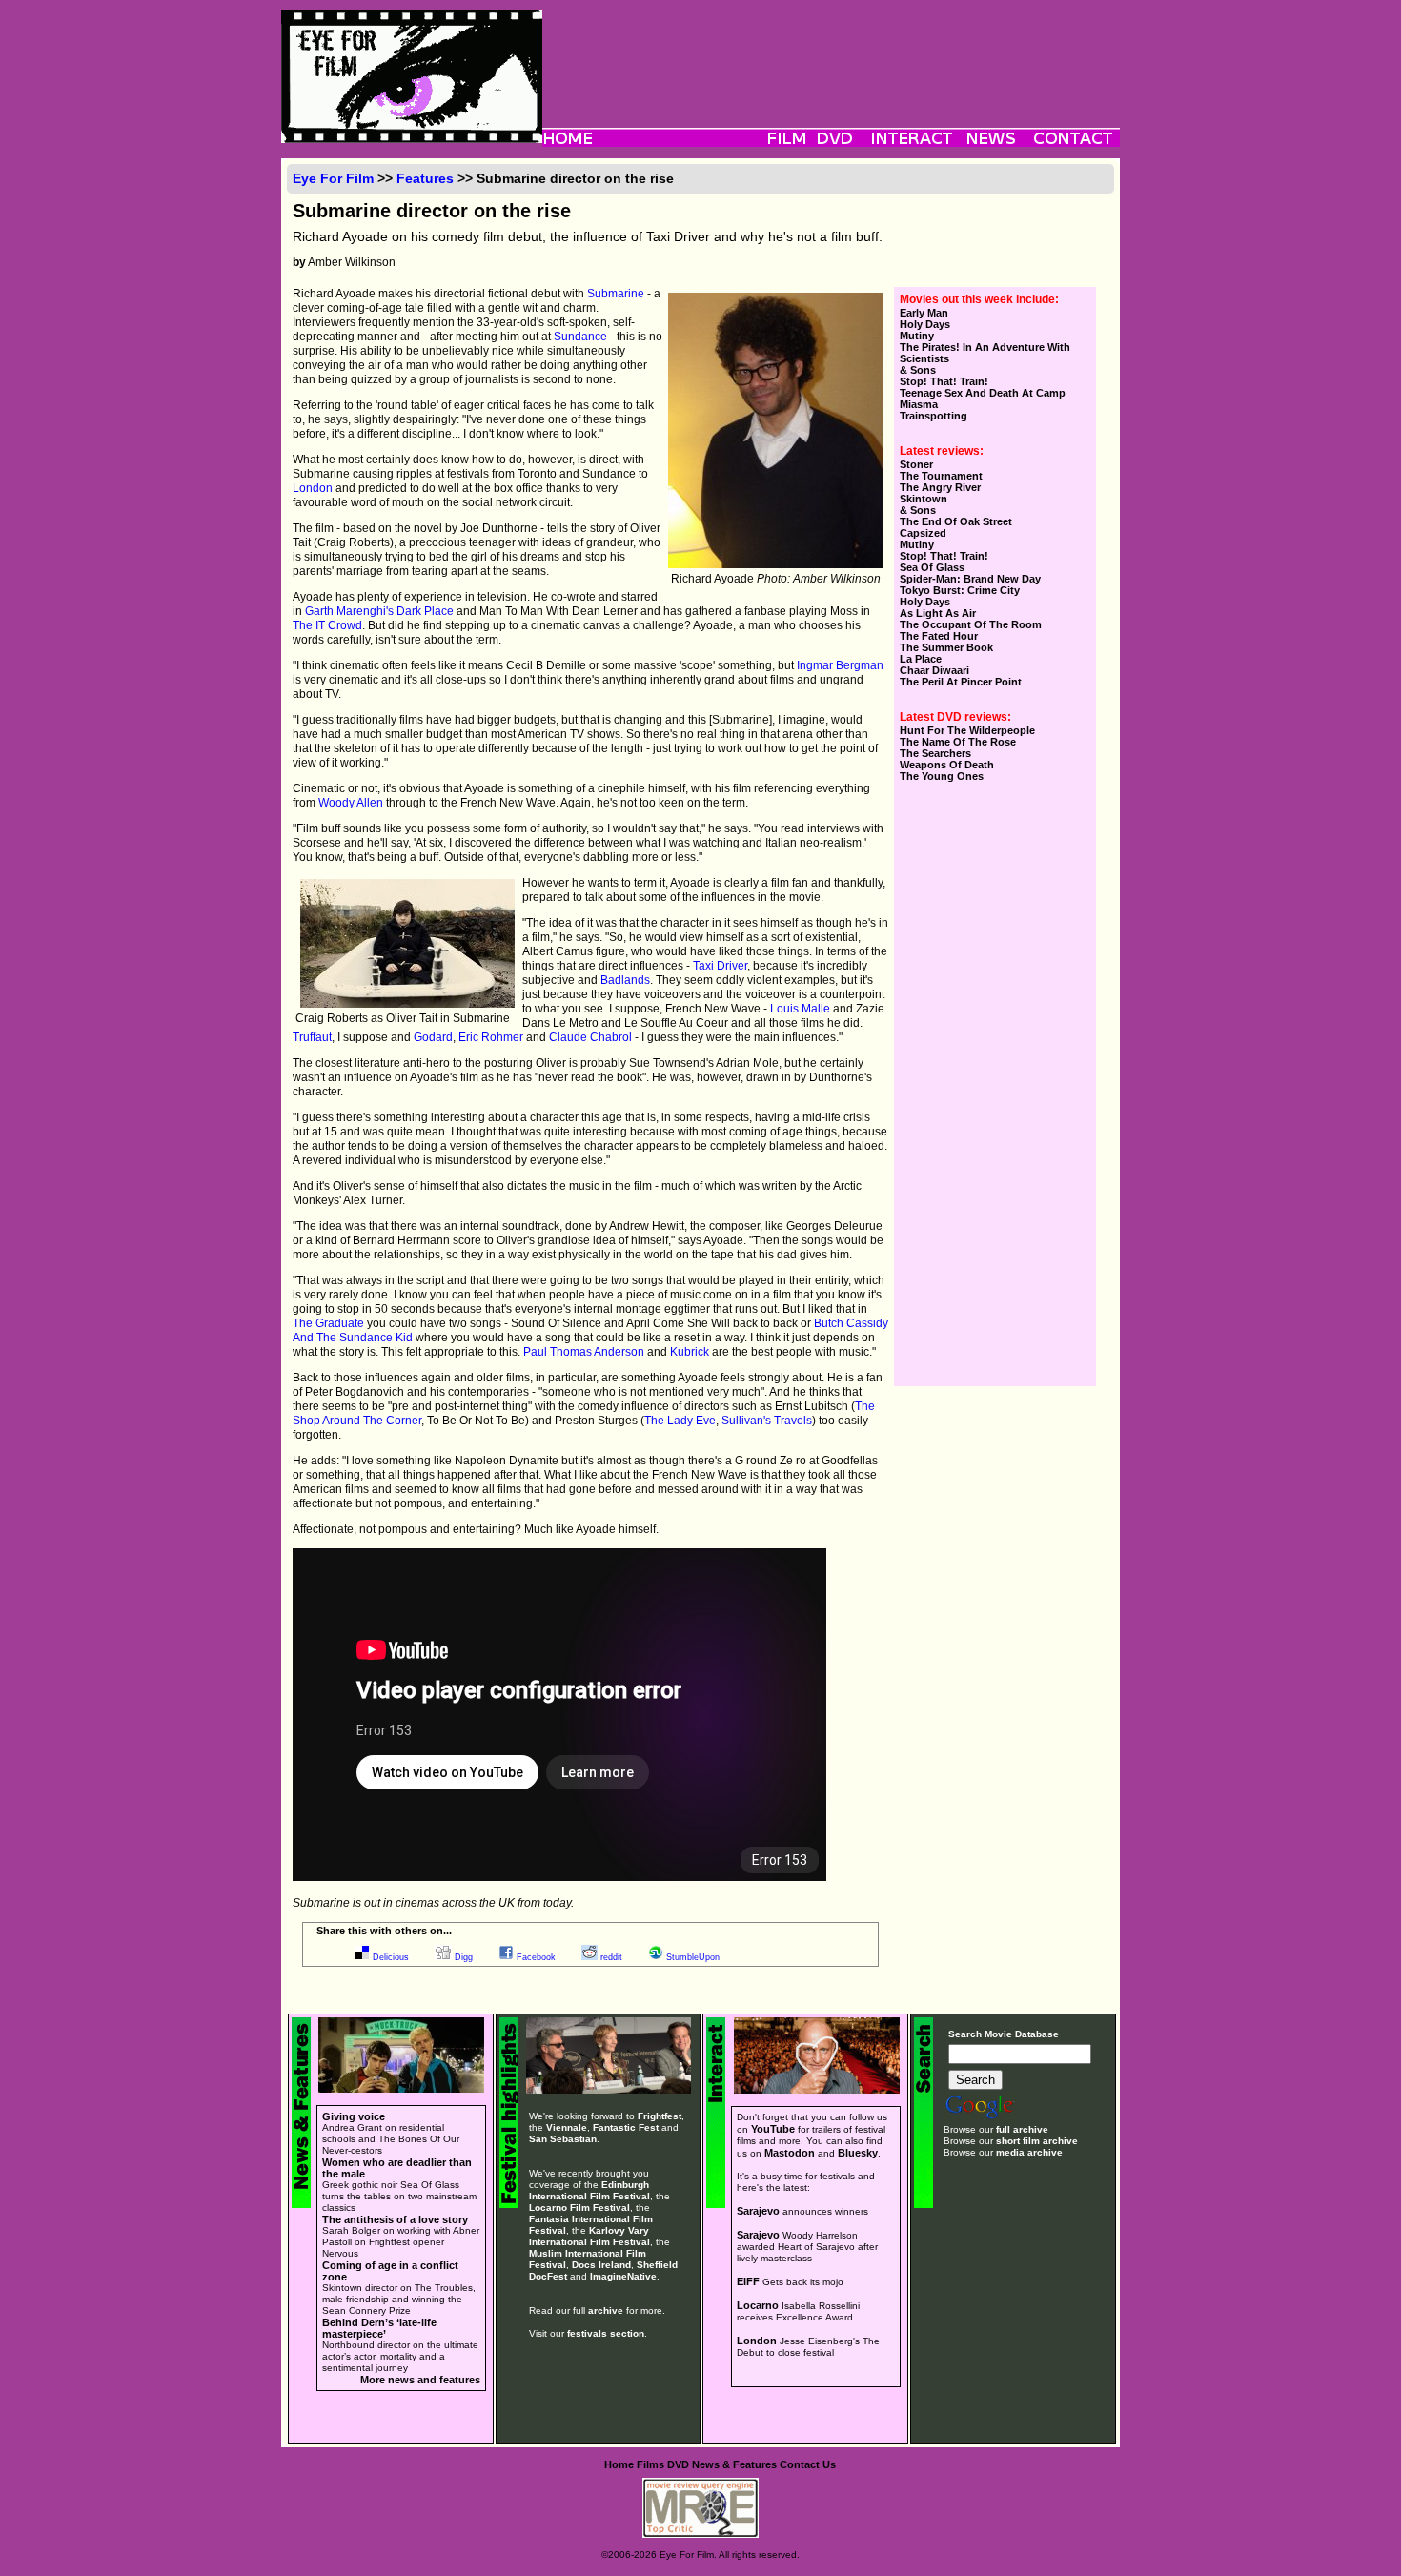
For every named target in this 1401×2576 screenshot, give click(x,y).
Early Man (924, 313)
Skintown (924, 499)
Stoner (916, 464)
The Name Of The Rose (958, 742)
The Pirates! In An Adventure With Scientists (985, 353)
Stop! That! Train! (944, 381)
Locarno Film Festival (579, 2208)
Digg (464, 1957)
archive (606, 2310)
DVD (678, 2464)
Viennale (567, 2127)
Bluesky (858, 2153)
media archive (1029, 2152)
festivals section (606, 2333)
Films (650, 2464)
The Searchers (935, 753)
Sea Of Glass (932, 567)
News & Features (734, 2464)
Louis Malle (800, 1009)
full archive (1022, 2129)
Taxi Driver (720, 966)
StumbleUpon (693, 1957)
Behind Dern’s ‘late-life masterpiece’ (379, 2328)
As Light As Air (938, 613)
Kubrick (690, 1352)
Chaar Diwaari (934, 670)
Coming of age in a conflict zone (390, 2271)
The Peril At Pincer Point (961, 682)
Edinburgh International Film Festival (589, 2190)
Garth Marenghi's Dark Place (379, 611)
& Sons (918, 370)
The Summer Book (946, 647)
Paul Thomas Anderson (584, 1352)
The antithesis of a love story (395, 2219)
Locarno (758, 2305)
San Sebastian (563, 2139)
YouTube (773, 2129)
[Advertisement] (831, 52)
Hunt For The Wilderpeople (967, 730)
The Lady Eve (680, 1421)
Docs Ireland (601, 2265)
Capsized (923, 533)
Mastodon (790, 2153)
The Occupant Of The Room (971, 624)
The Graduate (328, 1323)
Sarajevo (758, 2211)
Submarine (616, 294)
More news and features (420, 2380)
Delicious (391, 1957)
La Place (921, 659)
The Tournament (941, 476)
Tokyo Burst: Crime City (960, 590)
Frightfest (660, 2116)
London (313, 488)
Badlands (625, 980)
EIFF (748, 2281)
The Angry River (940, 487)
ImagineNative (623, 2276)
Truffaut (312, 1037)
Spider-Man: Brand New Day (970, 579)
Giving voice (354, 2116)
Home (619, 2464)
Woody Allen (351, 803)
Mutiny (917, 336)
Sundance (580, 337)
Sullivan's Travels (767, 1421)
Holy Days (925, 324)
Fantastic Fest (626, 2127)
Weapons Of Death (947, 765)
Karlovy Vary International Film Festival (589, 2236)
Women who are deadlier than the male (397, 2168)
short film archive (1037, 2141)
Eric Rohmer (491, 1037)
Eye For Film (333, 178)
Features (425, 178)
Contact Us (808, 2464)
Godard (433, 1037)
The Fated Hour (939, 636)
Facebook (536, 1957)
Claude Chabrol (590, 1037)
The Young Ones (942, 776)
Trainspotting (934, 416)
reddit (611, 1957)
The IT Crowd (327, 625)
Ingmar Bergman (840, 665)
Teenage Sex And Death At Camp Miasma (983, 399)
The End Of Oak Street (956, 521)
